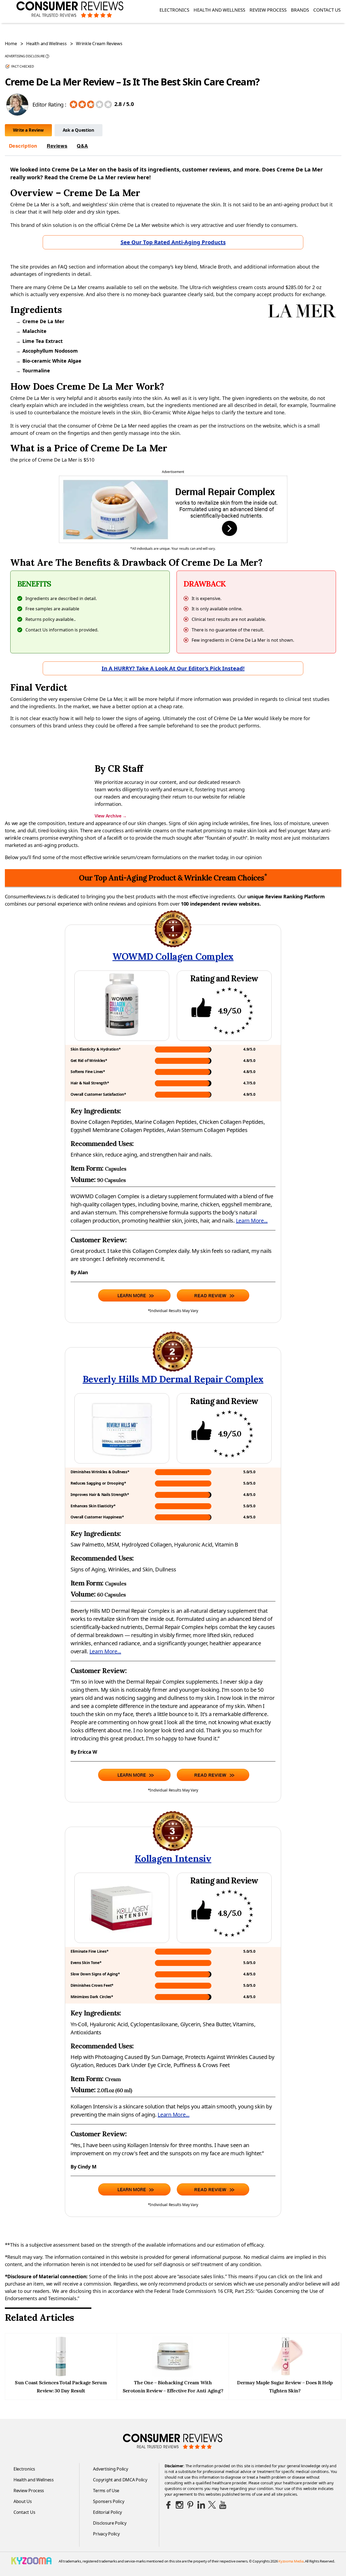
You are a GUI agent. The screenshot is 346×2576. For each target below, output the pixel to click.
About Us (23, 2501)
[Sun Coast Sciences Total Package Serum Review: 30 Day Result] (61, 2375)
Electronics (174, 10)
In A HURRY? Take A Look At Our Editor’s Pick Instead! (173, 668)
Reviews (57, 146)
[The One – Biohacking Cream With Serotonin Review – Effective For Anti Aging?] (173, 2375)
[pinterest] (190, 2505)
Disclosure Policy (110, 2523)
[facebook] (169, 2505)
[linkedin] (201, 2505)
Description (23, 146)
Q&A (82, 146)
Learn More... (252, 1221)
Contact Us (327, 10)
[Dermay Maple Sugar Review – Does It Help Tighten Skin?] (285, 2375)
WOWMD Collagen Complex (173, 956)
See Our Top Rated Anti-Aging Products (173, 242)
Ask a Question (79, 130)
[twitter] (212, 2505)
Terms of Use (106, 2491)
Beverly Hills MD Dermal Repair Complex (173, 1379)
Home (11, 44)
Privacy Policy (106, 2534)
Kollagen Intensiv (173, 1858)
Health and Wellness (219, 10)
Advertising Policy (110, 2469)
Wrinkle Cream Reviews (99, 44)
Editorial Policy (107, 2512)
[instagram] (179, 2505)
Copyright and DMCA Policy (120, 2480)
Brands (300, 10)
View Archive (111, 816)
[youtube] (223, 2505)
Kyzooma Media (291, 2561)
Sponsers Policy (109, 2501)
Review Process (268, 10)
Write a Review (28, 130)
